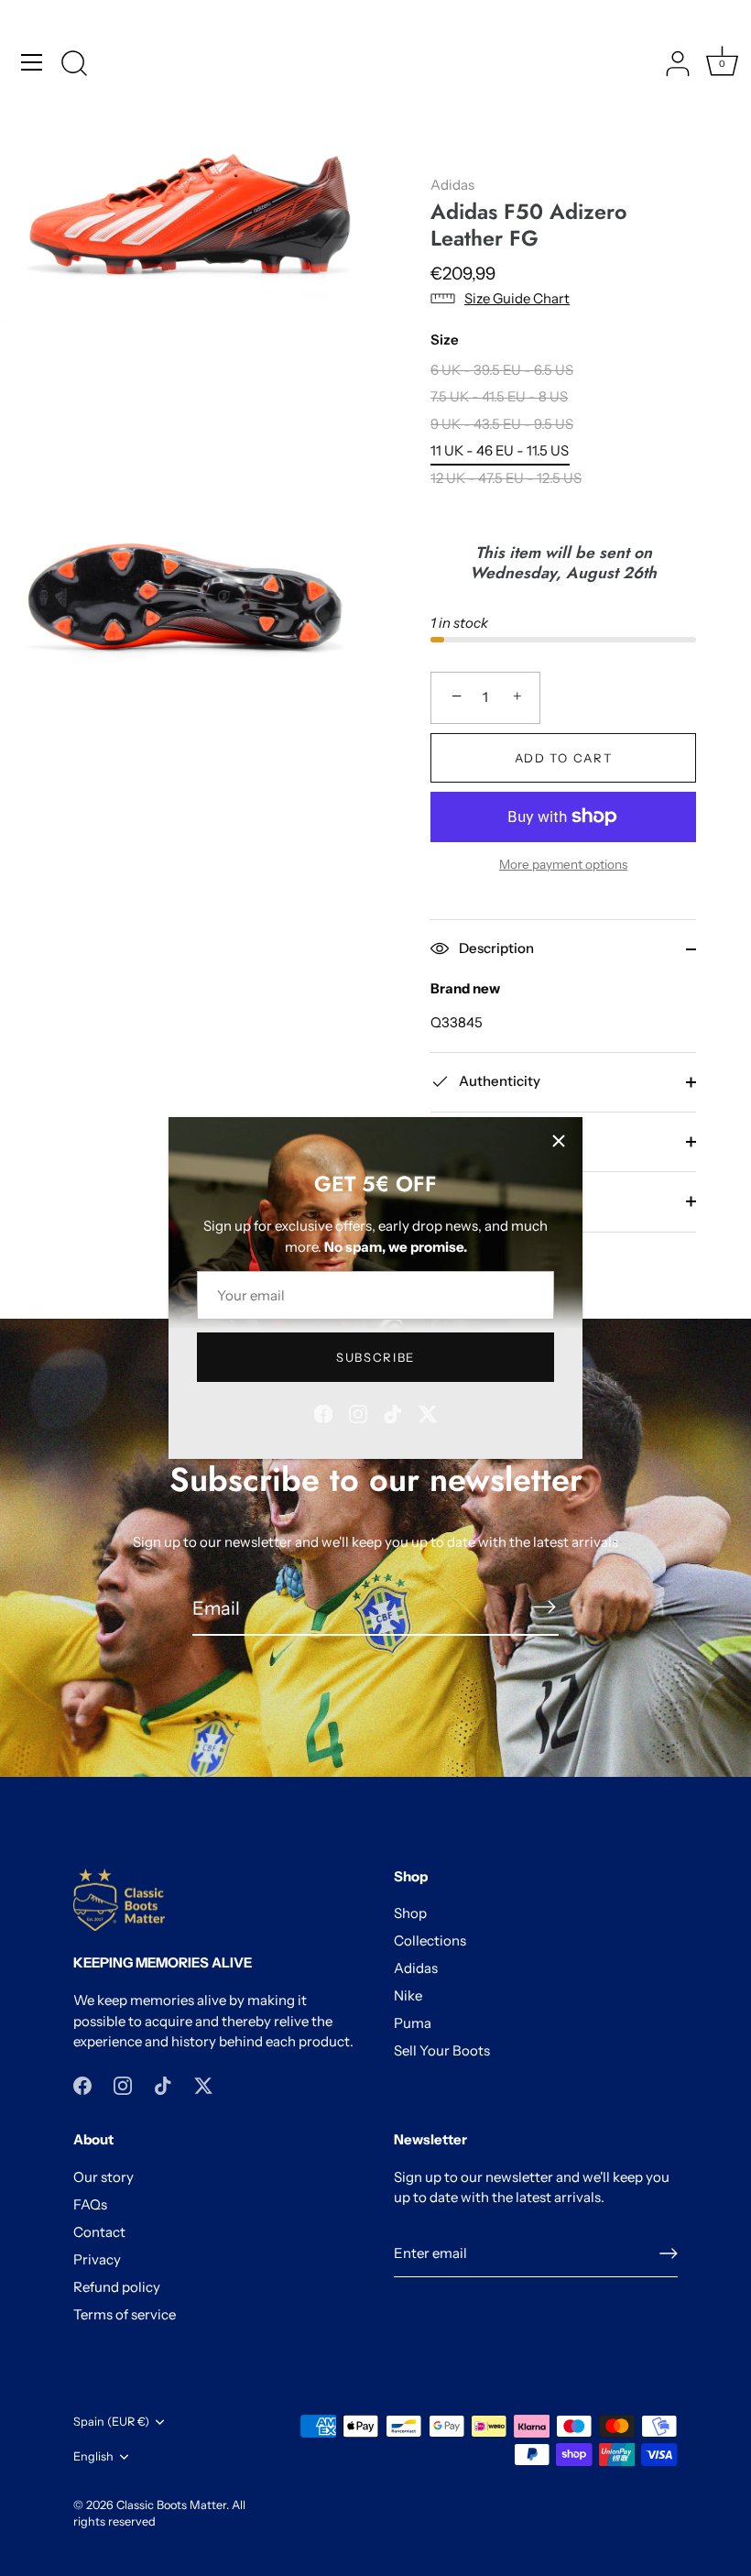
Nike (408, 1995)
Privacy (97, 2259)
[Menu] (32, 62)
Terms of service (125, 2314)
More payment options (563, 864)
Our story (103, 2177)
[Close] (559, 1141)
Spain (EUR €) (111, 2422)
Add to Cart (564, 758)
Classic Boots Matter (171, 2505)
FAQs (90, 2204)
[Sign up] (669, 2253)
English (93, 2456)
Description (495, 948)
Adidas (452, 185)
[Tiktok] (393, 1413)
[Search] (74, 65)
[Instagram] (358, 1413)
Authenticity (498, 1081)
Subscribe (375, 1357)
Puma (413, 2023)
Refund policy (117, 2287)
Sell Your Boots (442, 2050)
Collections (430, 1940)
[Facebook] (323, 1413)
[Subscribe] (544, 1607)
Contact (99, 2232)
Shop (410, 1913)
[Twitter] (428, 1413)
